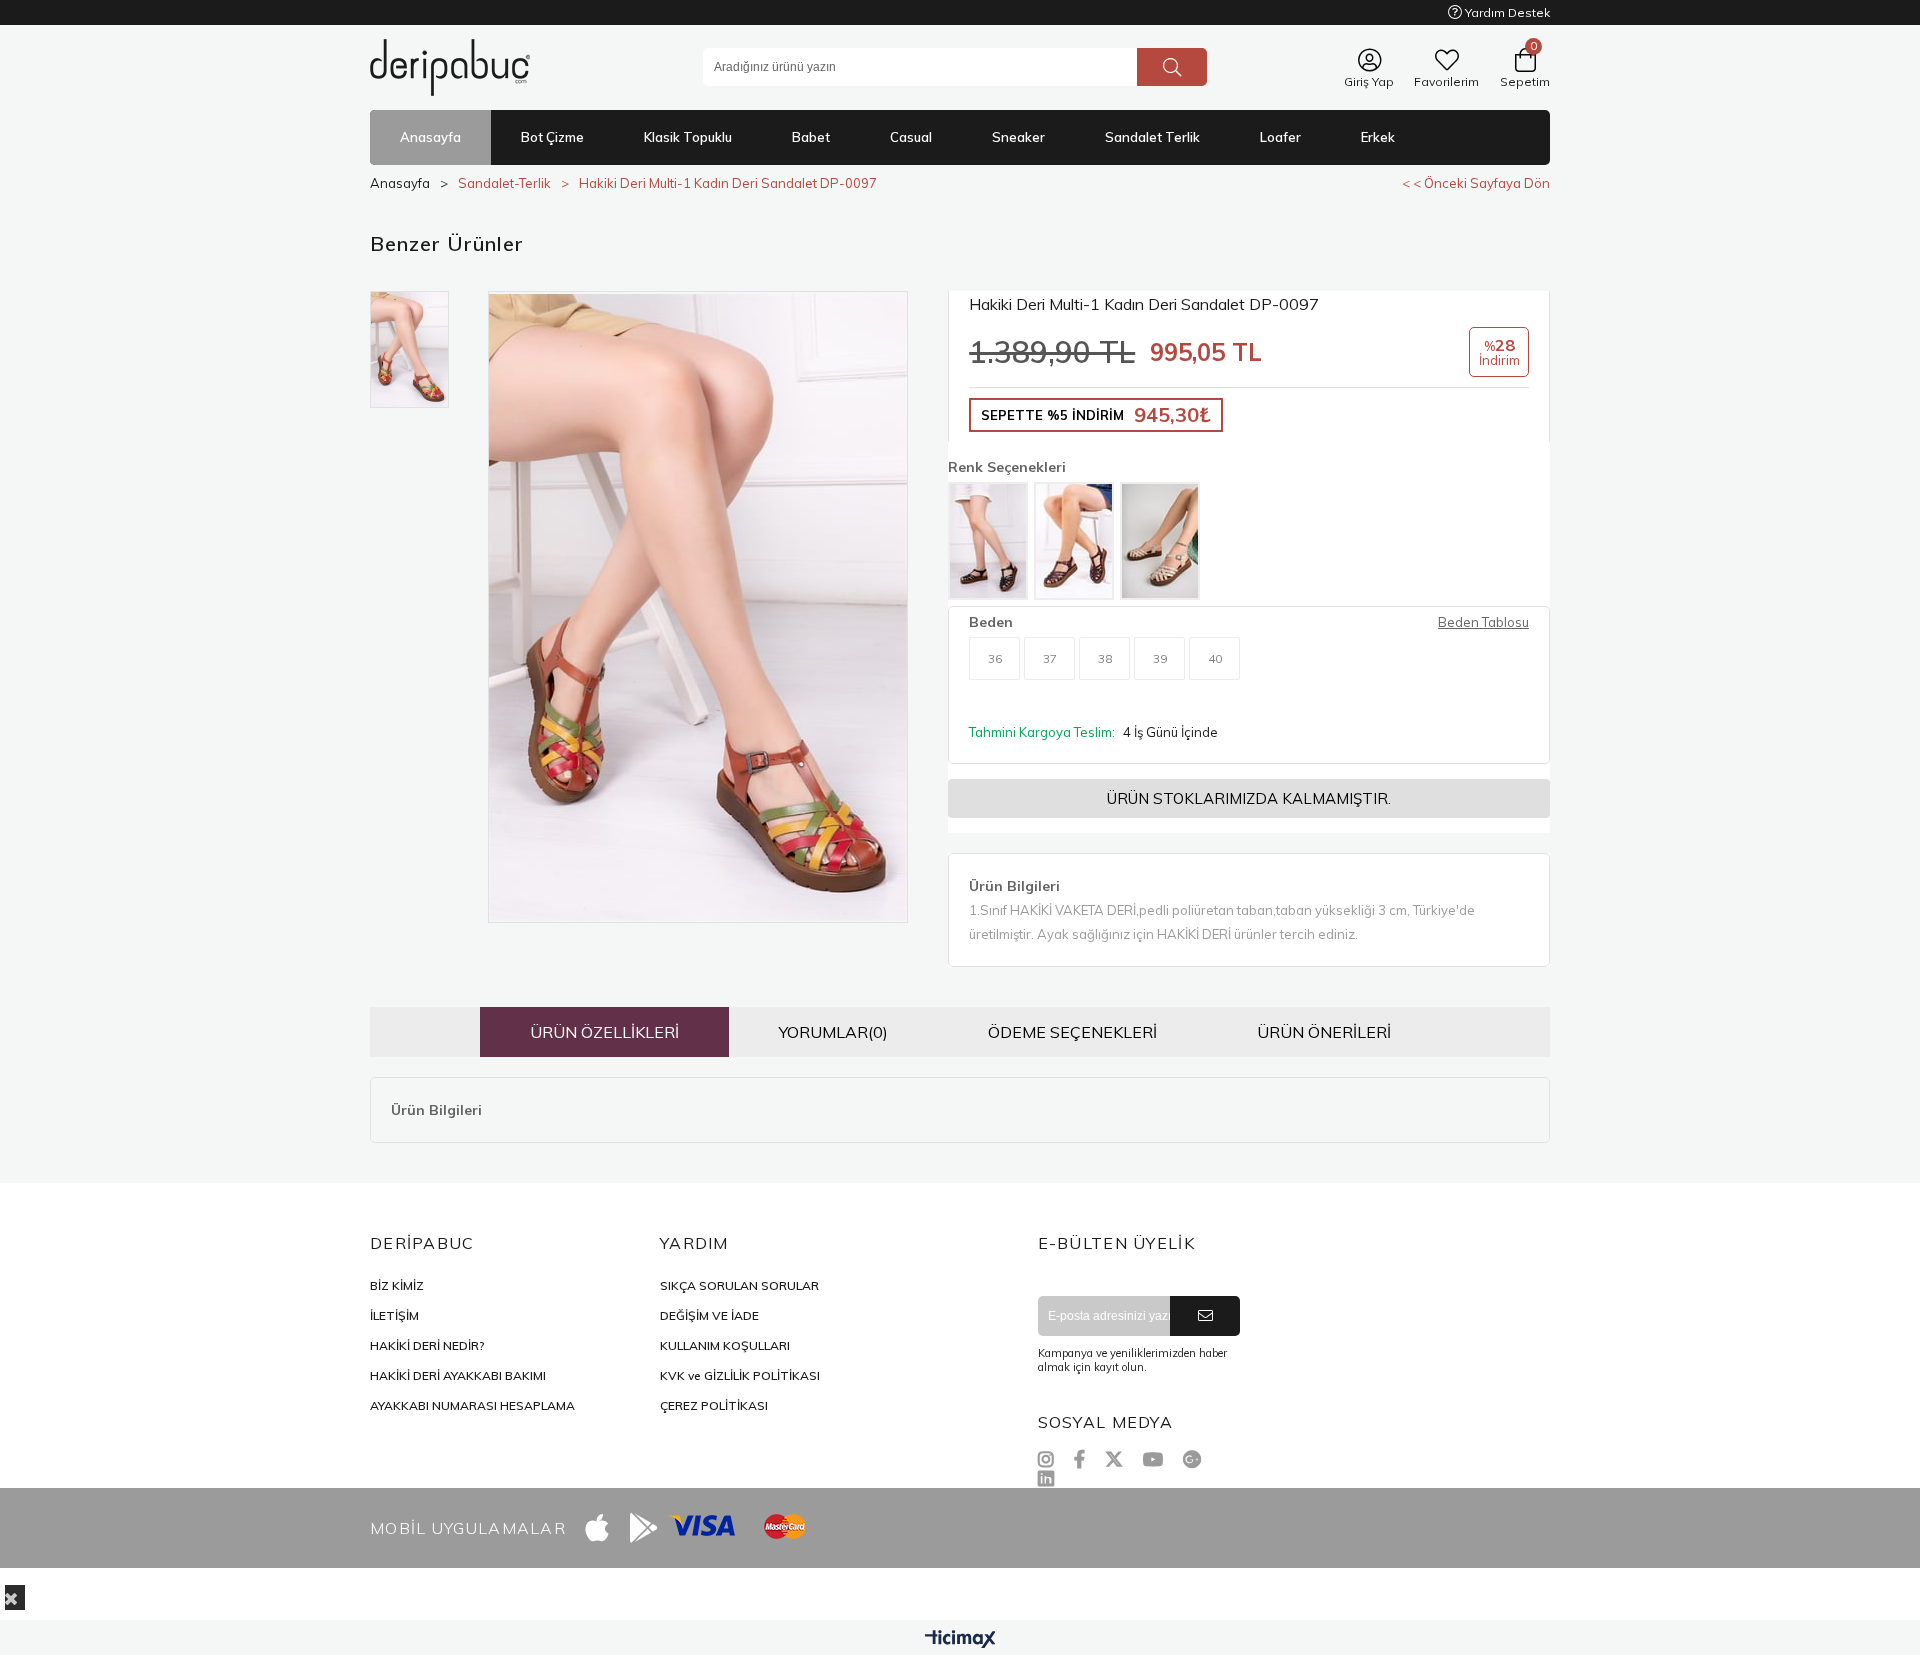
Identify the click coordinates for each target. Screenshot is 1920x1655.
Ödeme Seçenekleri (1072, 1032)
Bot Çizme (552, 137)
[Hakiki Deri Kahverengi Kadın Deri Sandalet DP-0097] (1074, 541)
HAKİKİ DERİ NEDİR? (427, 1345)
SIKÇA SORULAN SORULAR (739, 1285)
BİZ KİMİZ (397, 1285)
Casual (911, 137)
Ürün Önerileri (1324, 1032)
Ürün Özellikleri (604, 1032)
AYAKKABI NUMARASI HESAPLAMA (472, 1405)
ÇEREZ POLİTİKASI (714, 1405)
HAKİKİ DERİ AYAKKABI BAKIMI (458, 1375)
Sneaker (1018, 137)
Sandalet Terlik (1152, 137)
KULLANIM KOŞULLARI (725, 1345)
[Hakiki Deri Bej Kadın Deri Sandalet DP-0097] (1160, 541)
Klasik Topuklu (688, 137)
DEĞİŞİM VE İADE (709, 1315)
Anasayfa (430, 137)
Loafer (1280, 137)
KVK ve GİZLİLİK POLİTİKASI (740, 1375)
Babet (811, 137)
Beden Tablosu (1483, 622)
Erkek (1378, 137)
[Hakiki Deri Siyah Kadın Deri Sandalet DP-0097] (988, 541)
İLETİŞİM (394, 1315)
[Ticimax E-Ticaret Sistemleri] (960, 1640)
